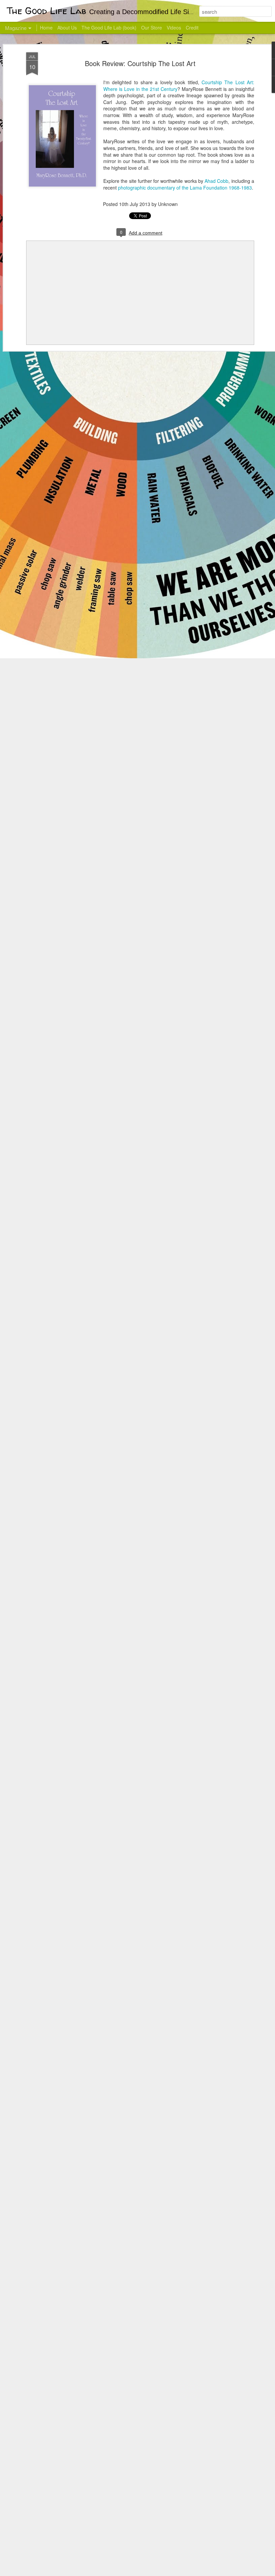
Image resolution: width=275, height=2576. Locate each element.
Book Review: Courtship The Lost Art (140, 63)
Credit (192, 28)
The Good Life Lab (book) (109, 28)
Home (46, 28)
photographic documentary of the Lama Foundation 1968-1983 (185, 188)
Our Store (152, 28)
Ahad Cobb (216, 181)
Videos (174, 28)
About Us (67, 28)
